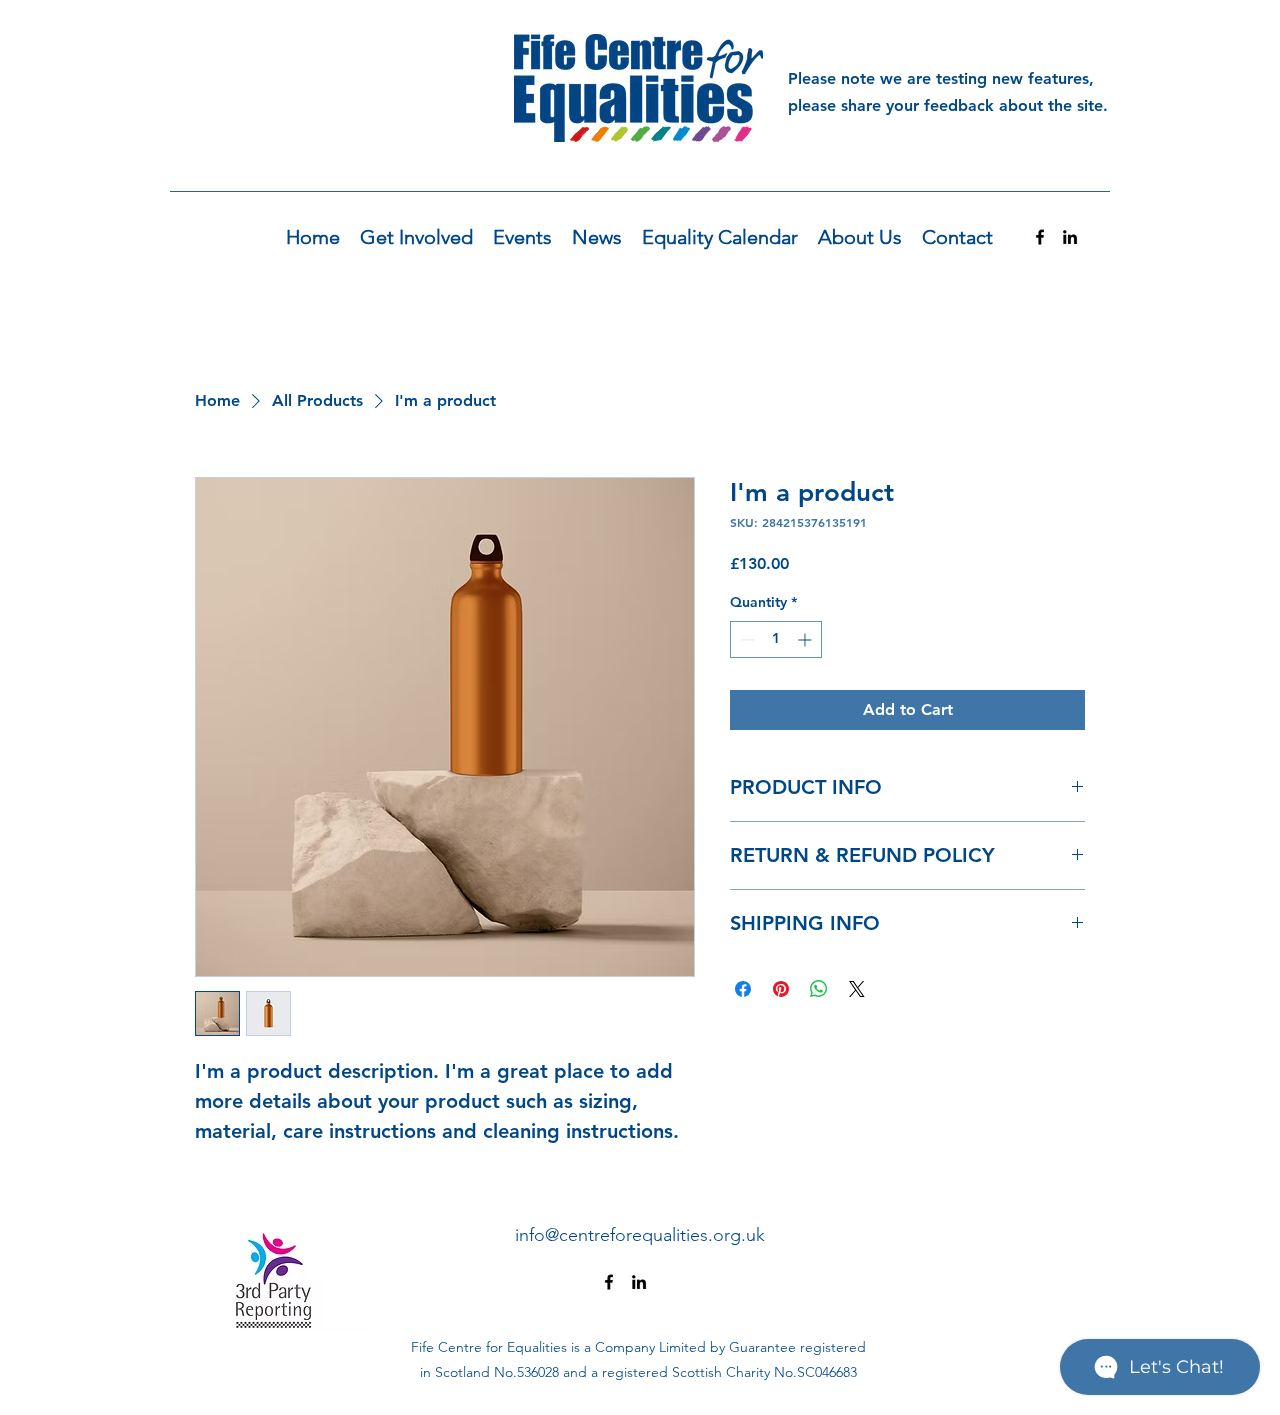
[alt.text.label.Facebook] (1040, 237)
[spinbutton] (776, 639)
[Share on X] (857, 989)
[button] (416, 237)
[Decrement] (745, 639)
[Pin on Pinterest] (781, 989)
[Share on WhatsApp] (819, 989)
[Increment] (806, 639)
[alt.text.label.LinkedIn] (1070, 237)
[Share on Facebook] (743, 989)
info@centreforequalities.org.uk (640, 1235)
